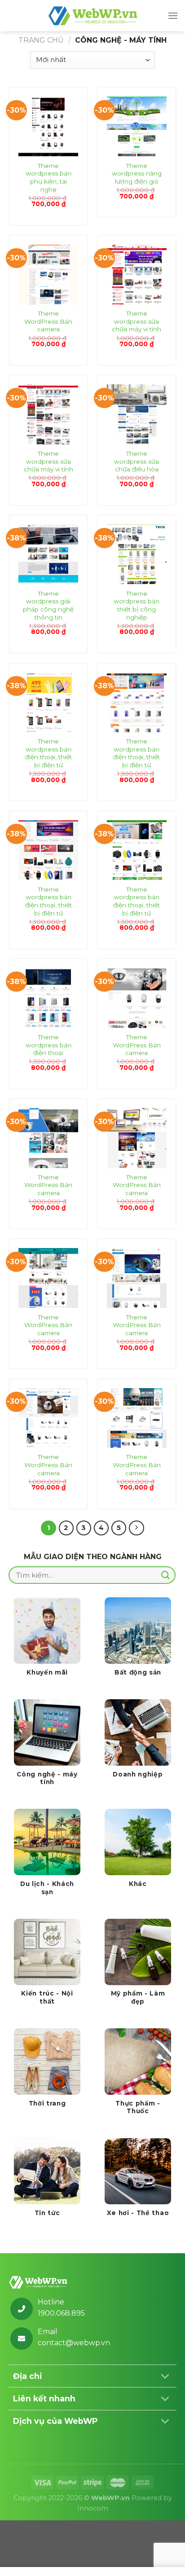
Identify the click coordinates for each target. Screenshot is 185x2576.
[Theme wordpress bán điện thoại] (48, 998)
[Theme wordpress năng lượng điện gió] (137, 126)
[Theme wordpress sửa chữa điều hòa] (137, 414)
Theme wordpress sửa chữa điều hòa (137, 461)
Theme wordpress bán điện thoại (48, 1045)
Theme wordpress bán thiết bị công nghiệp (137, 605)
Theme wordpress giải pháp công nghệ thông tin (48, 605)
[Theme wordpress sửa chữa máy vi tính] (137, 275)
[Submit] (166, 1575)
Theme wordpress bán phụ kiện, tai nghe (48, 178)
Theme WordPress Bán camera (48, 321)
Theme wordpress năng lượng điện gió (137, 174)
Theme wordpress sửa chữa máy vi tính (137, 321)
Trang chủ (41, 40)
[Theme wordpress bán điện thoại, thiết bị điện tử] (48, 702)
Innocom (93, 2508)
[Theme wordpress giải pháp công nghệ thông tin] (48, 554)
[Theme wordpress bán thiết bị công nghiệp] (137, 554)
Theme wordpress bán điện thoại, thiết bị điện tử (48, 753)
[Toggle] (165, 2377)
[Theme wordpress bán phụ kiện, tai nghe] (48, 126)
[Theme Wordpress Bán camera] (48, 275)
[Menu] (173, 15)
